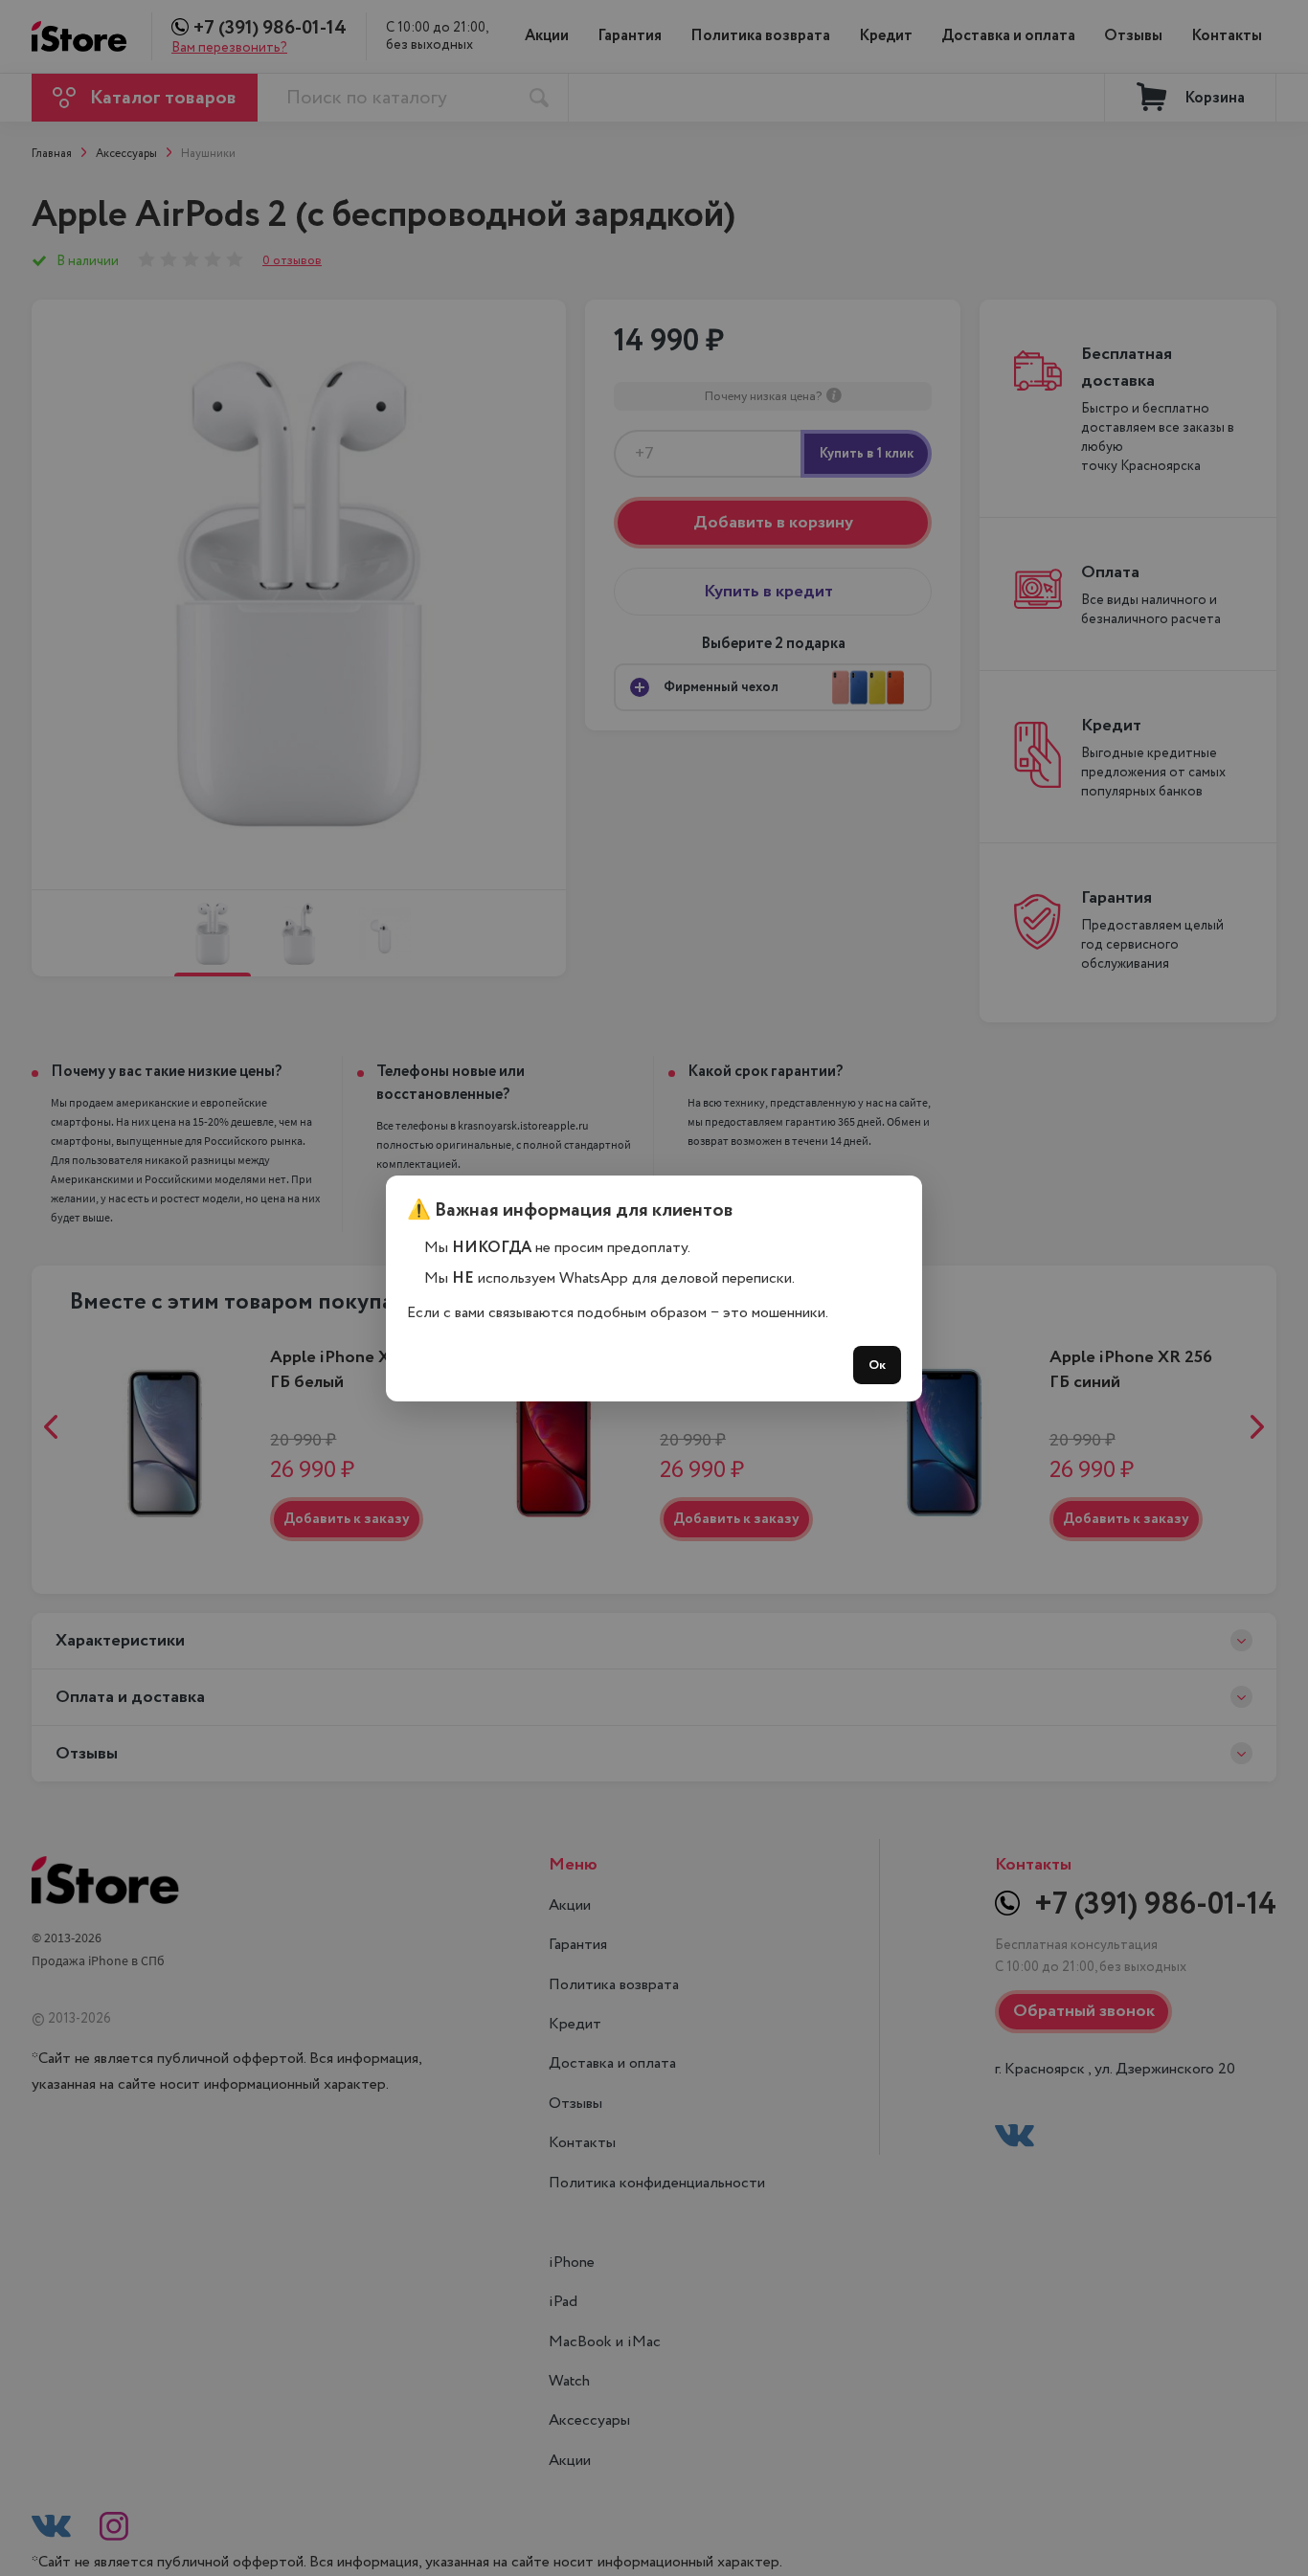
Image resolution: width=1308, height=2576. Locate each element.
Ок (877, 1365)
